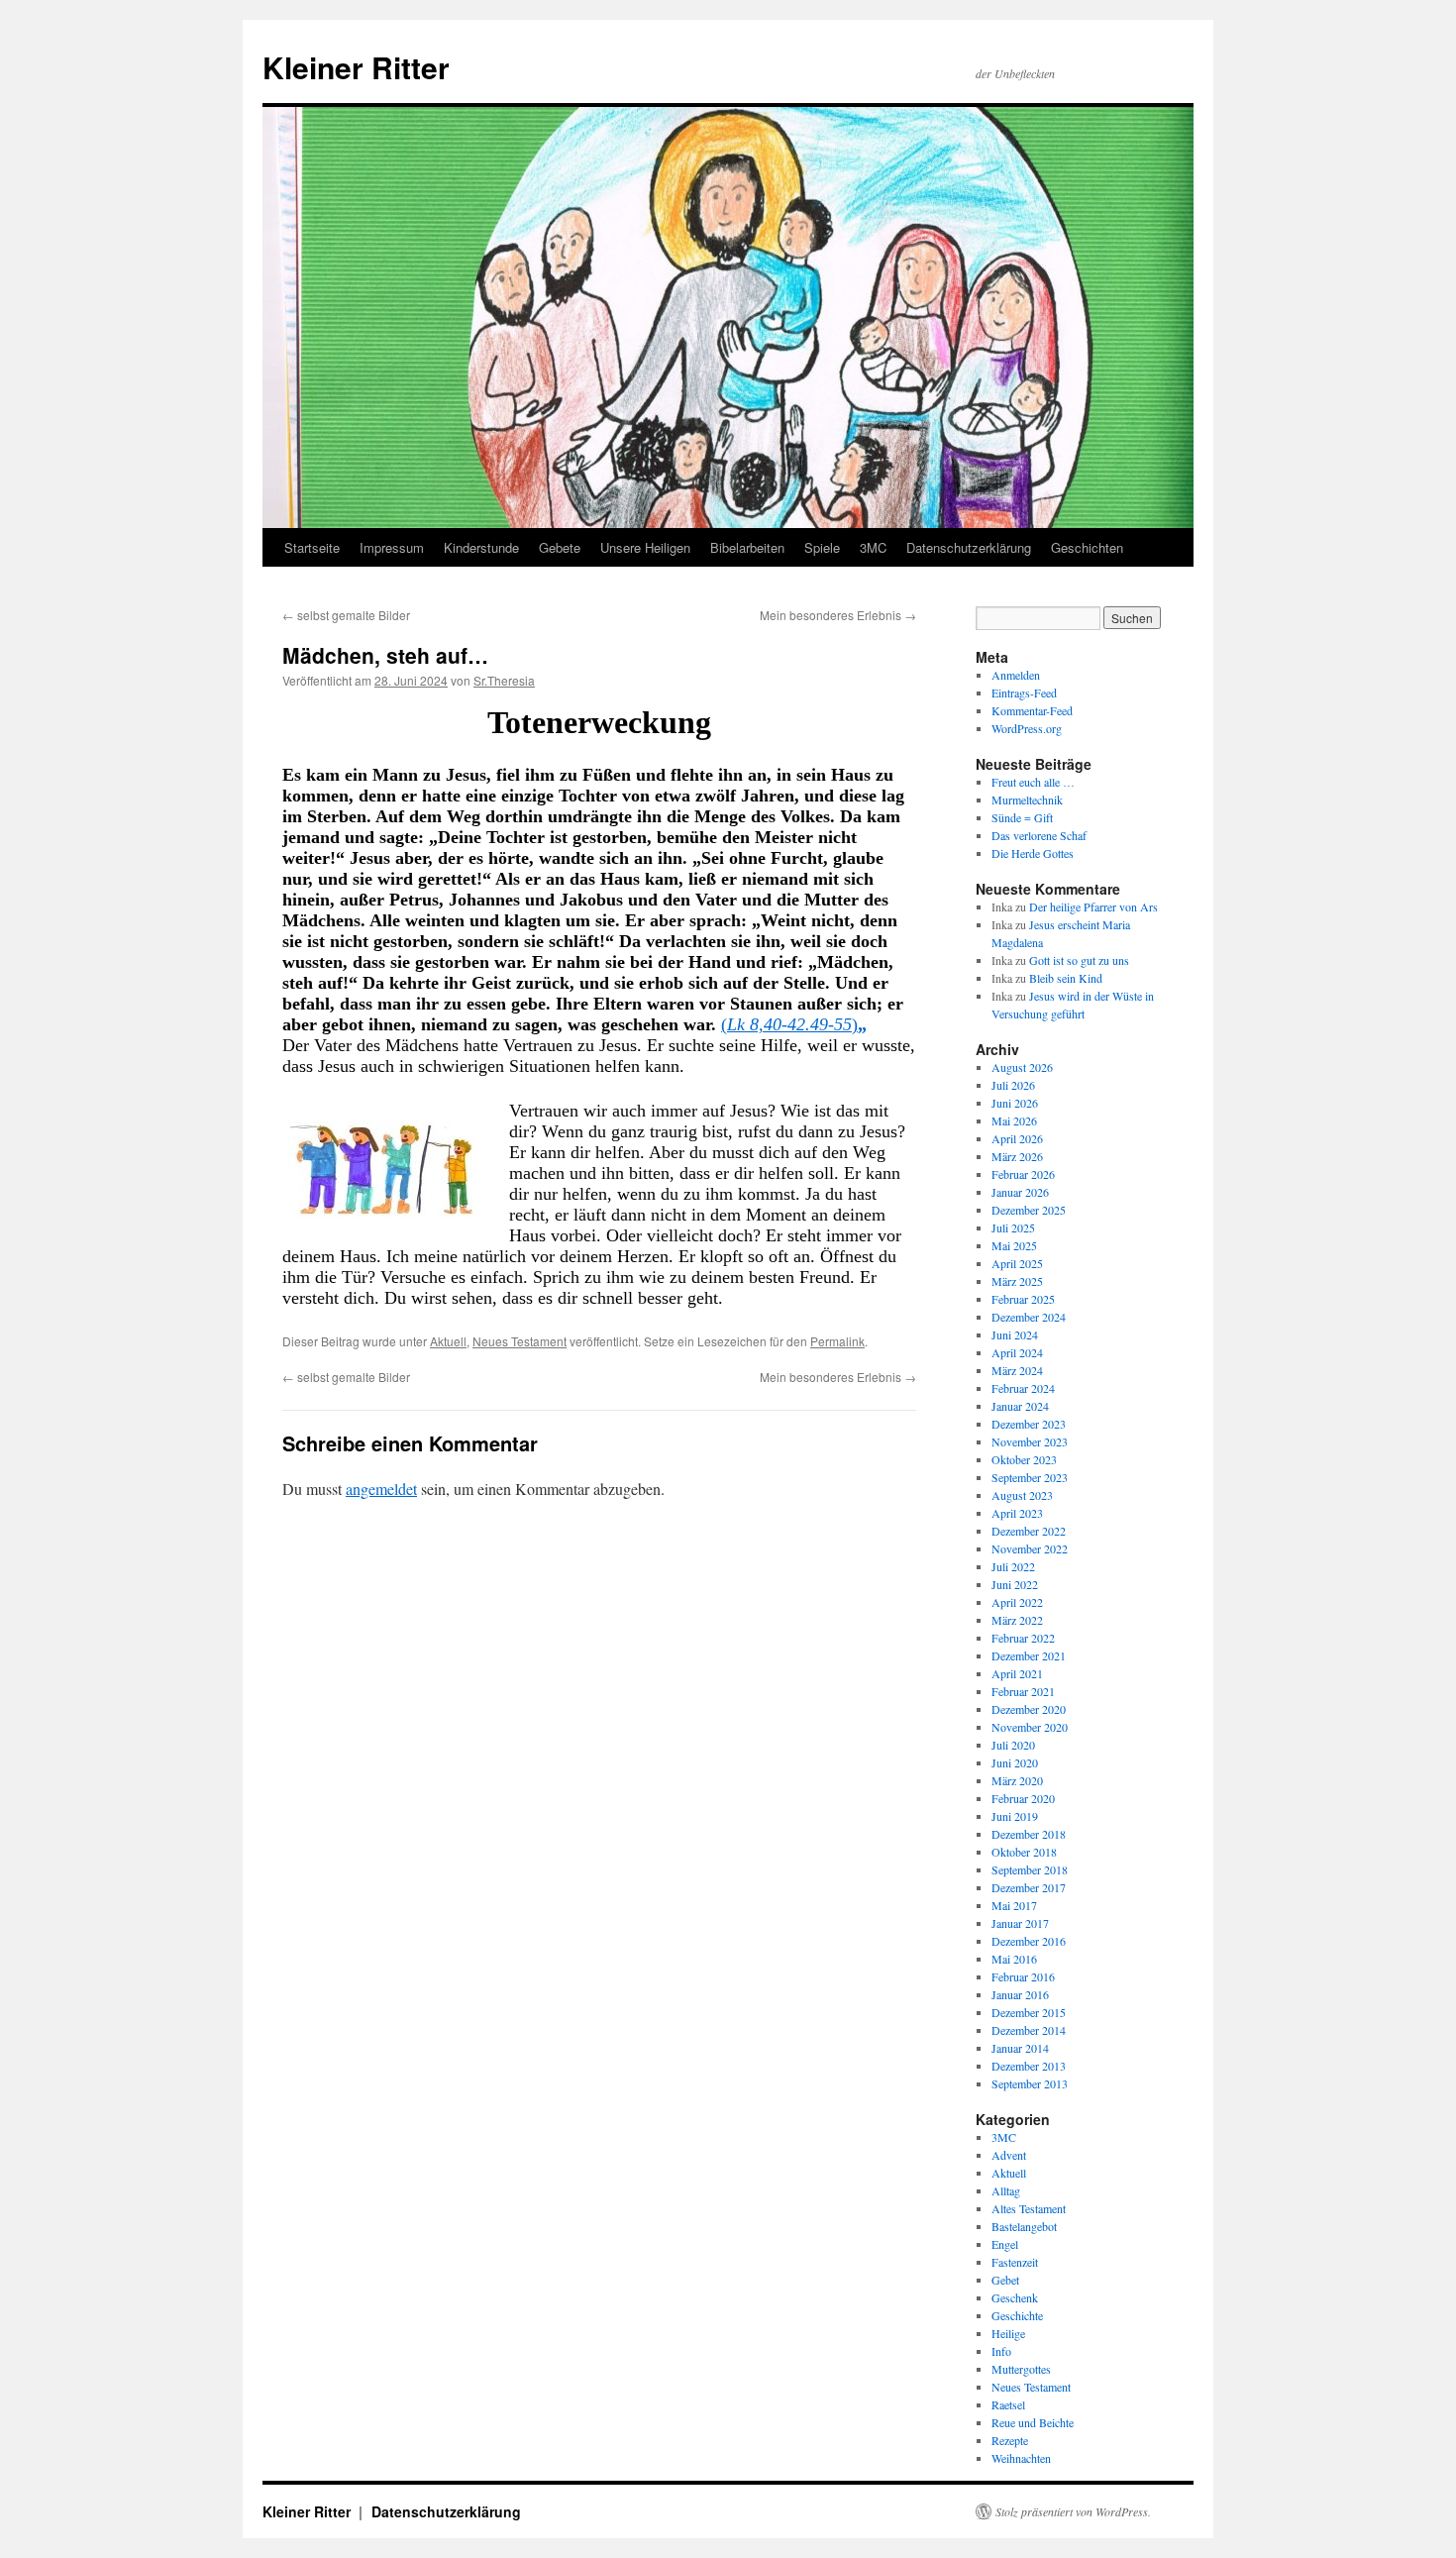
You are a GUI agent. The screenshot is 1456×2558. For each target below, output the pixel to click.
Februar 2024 (1023, 1388)
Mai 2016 (1014, 1959)
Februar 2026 (1023, 1174)
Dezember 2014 (1029, 2030)
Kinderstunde (481, 547)
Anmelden (1016, 675)
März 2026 (1017, 1156)
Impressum (392, 547)
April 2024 (1017, 1352)
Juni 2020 (1015, 1762)
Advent (1009, 2155)
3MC (873, 547)
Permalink (837, 1341)
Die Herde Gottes (1033, 853)
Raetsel (1008, 2404)
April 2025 (1017, 1263)
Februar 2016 (1023, 1976)
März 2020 (1017, 1780)
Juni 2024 (1015, 1334)
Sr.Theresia (504, 680)
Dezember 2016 (1029, 1941)
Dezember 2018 (1029, 1834)
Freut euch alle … (1033, 782)
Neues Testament (520, 1341)
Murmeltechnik (1027, 799)
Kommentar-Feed (1032, 710)
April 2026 (1017, 1138)
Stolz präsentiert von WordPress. (1073, 2511)
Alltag (1006, 2190)
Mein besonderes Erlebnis (838, 615)
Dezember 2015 (1029, 2012)
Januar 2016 (1020, 1994)
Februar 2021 (1023, 1691)
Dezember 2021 (1029, 1655)
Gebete (560, 547)
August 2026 (1022, 1067)
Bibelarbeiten (747, 547)
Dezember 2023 (1029, 1424)
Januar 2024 (1020, 1406)
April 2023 (1017, 1513)
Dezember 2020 (1029, 1709)
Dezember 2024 (1029, 1317)
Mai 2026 (1014, 1120)
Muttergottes (1021, 2369)
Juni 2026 (1015, 1103)
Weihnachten (1021, 2458)
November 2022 (1030, 1548)
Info (1001, 2351)
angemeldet (381, 1489)
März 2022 (1017, 1620)
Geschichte (1017, 2315)
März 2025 (1017, 1281)
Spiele (822, 547)
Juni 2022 (1015, 1584)
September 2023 (1030, 1477)
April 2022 (1017, 1602)
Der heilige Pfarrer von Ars (1093, 906)
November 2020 (1030, 1727)
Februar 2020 (1023, 1798)
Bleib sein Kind (1066, 978)
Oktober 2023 (1024, 1459)
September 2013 (1030, 2083)
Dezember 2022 (1029, 1531)
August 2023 (1022, 1495)
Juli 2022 (1013, 1566)
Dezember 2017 (1029, 1887)
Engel (1005, 2244)
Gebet (1005, 2280)
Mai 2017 (1014, 1905)
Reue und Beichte (1033, 2422)
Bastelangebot (1024, 2226)
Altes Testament (1029, 2208)
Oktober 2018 (1024, 1852)
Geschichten (1087, 547)
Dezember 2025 (1029, 1210)
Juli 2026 (1013, 1085)
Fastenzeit (1015, 2262)
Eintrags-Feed (1024, 693)
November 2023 (1030, 1441)
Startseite (312, 547)
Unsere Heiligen (645, 547)
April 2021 (1017, 1673)
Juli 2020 (1013, 1745)
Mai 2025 (1014, 1245)
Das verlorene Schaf (1039, 835)
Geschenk (1015, 2297)
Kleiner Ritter (356, 67)
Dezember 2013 (1029, 2066)
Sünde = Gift (1022, 817)
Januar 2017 (1020, 1923)
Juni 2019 (1015, 1816)
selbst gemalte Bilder (346, 615)
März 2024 (1017, 1370)
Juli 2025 (1013, 1227)
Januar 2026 (1020, 1192)
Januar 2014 (1020, 2048)
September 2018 (1030, 1869)
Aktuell (448, 1341)
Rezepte (1010, 2440)
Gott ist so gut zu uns (1079, 960)
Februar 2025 (1023, 1299)
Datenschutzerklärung (969, 547)
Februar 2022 (1023, 1638)
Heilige (1008, 2333)
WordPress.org (1027, 728)
